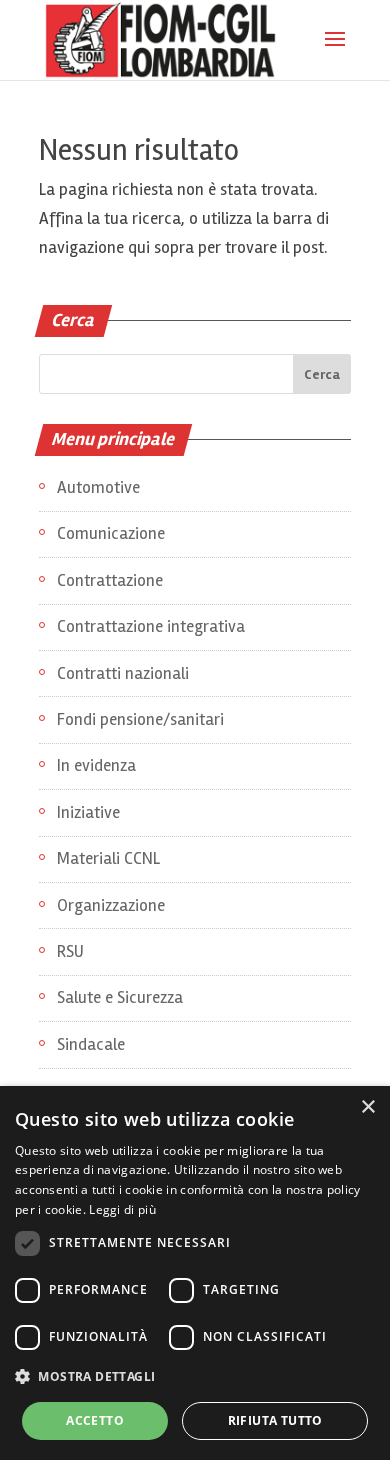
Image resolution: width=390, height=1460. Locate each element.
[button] (195, 1377)
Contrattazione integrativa (151, 626)
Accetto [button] (95, 1420)
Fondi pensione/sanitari (140, 719)
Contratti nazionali (123, 673)
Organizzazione (111, 905)
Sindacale (91, 1044)
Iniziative (88, 812)
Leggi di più (122, 1209)
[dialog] (195, 1273)
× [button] (367, 1107)
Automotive (98, 487)
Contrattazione (110, 580)
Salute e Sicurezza (120, 997)
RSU (70, 951)
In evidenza (96, 765)
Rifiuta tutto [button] (275, 1420)
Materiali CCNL (108, 858)
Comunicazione (111, 533)
